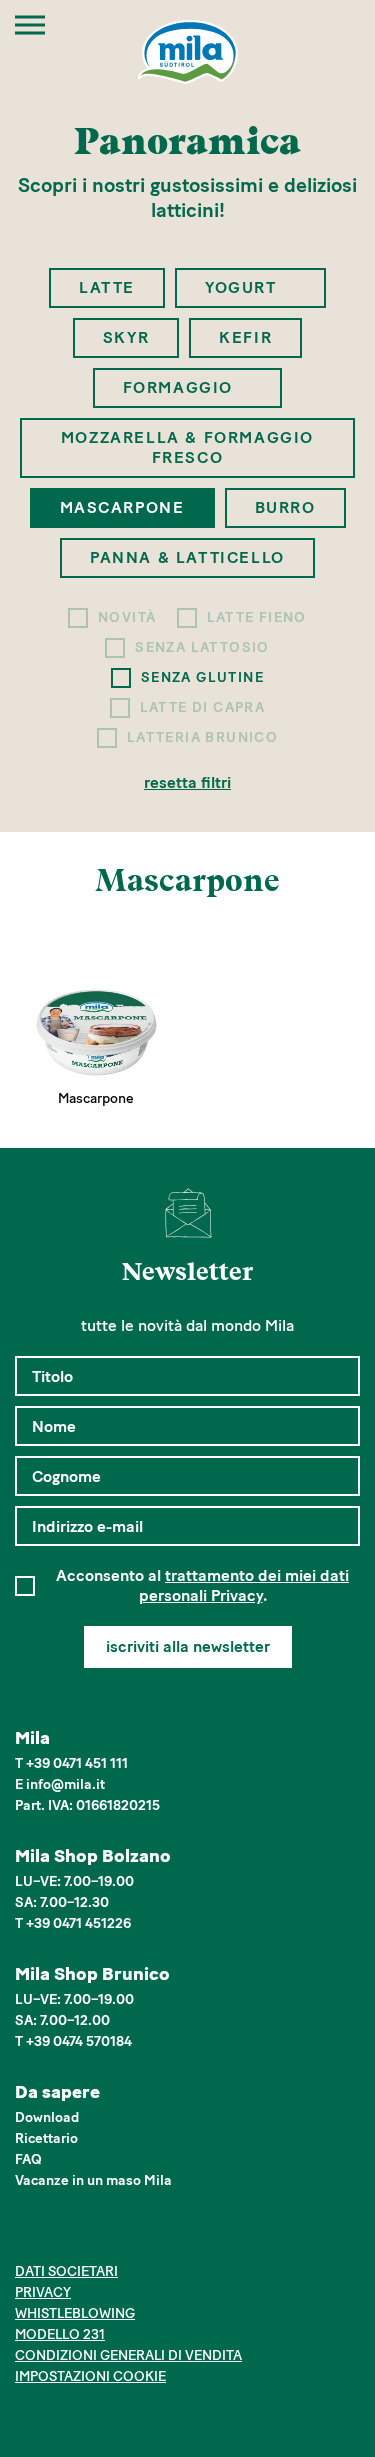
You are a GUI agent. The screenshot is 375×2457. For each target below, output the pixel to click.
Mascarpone (122, 507)
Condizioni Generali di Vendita (128, 2355)
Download (47, 2117)
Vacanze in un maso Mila (93, 2180)
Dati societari (66, 2271)
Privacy (43, 2292)
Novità (127, 617)
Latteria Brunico (202, 737)
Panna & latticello (187, 557)
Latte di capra (203, 707)
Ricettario (46, 2138)
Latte (107, 287)
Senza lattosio (202, 647)
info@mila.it (65, 1784)
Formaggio (181, 387)
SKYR (126, 337)
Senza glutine (202, 677)
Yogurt (243, 287)
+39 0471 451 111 (77, 1763)
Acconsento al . (202, 1585)
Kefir (245, 337)
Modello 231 (60, 2334)
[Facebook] (26, 2236)
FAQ (28, 2159)
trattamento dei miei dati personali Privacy (244, 1585)
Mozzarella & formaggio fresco (187, 447)
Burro (285, 507)
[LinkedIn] (87, 2236)
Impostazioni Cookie (90, 2376)
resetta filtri (187, 782)
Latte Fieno (257, 617)
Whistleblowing (75, 2313)
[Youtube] (118, 2236)
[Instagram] (57, 2236)
